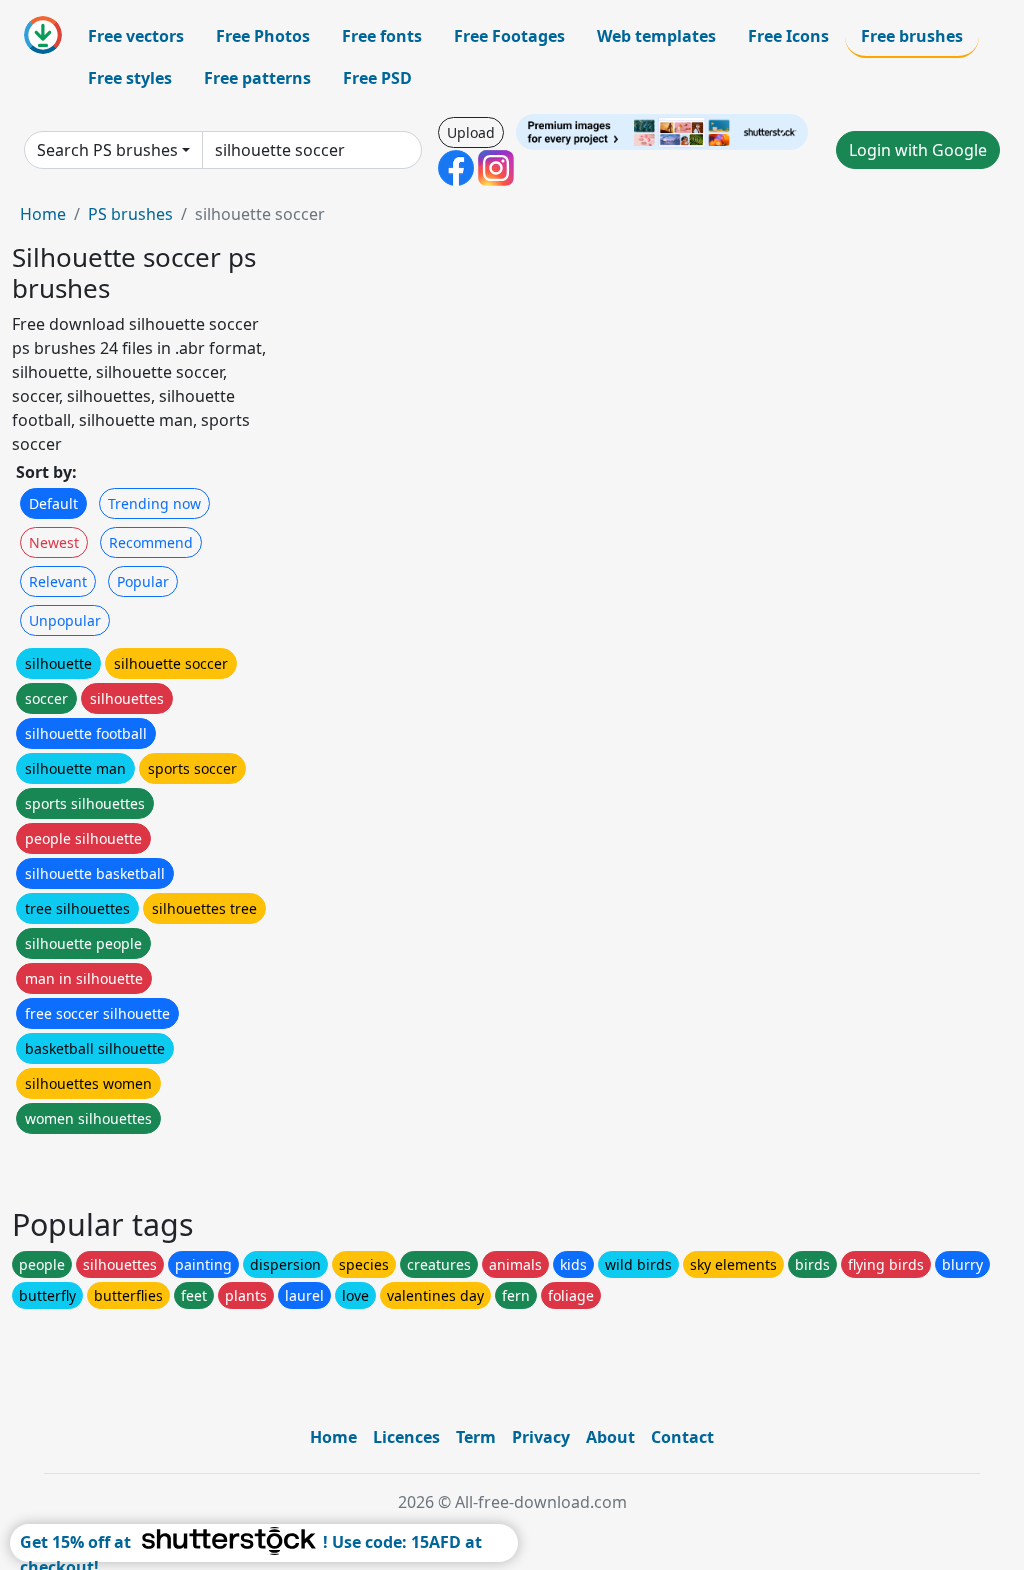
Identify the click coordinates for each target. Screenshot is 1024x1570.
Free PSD (377, 78)
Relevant (58, 581)
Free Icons (788, 36)
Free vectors (136, 36)
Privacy (541, 1437)
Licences (406, 1437)
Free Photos (263, 36)
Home (43, 214)
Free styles (130, 78)
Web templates (656, 36)
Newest (54, 542)
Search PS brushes (107, 150)
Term (476, 1437)
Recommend (151, 542)
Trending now (154, 503)
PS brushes (130, 214)
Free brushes (912, 36)
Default (53, 503)
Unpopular (65, 620)
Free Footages (509, 36)
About (610, 1437)
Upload (471, 132)
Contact (682, 1437)
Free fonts (382, 36)
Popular (143, 581)
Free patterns (257, 78)
